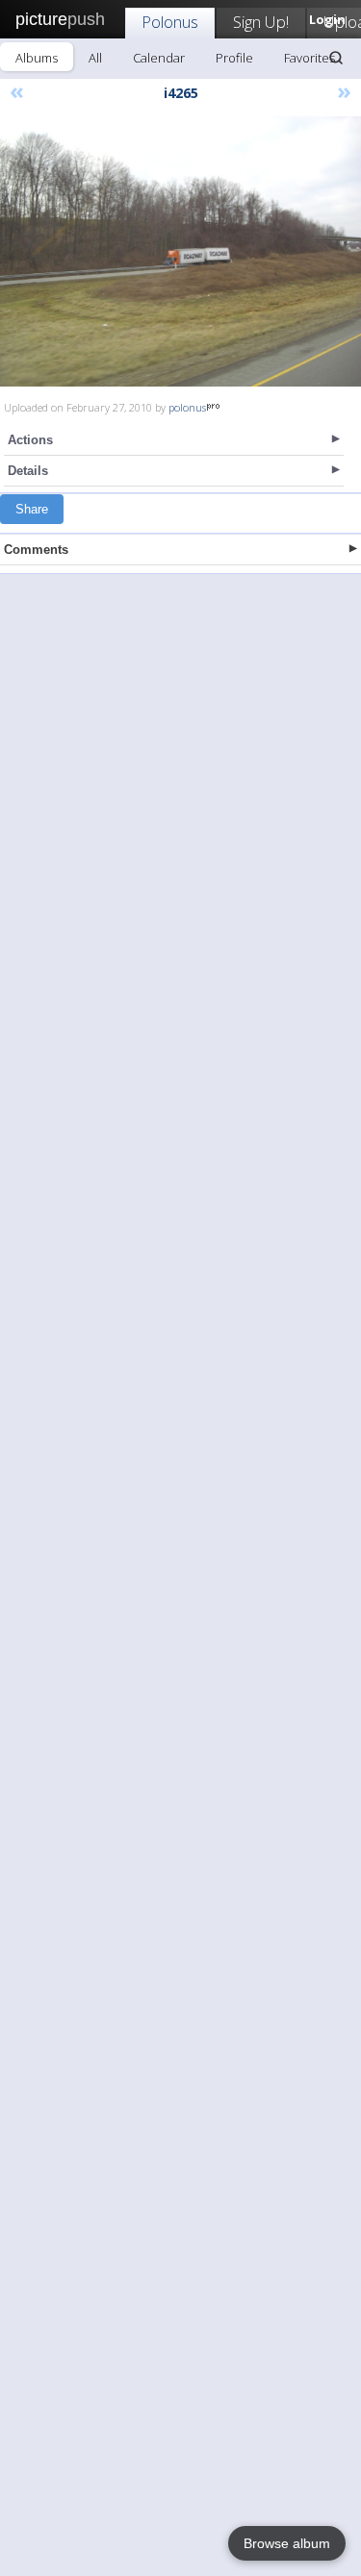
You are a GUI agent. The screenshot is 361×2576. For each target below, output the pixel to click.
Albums (37, 58)
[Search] (336, 58)
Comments (36, 550)
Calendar (159, 58)
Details (28, 471)
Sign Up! (261, 22)
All (95, 58)
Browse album (287, 2543)
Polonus (170, 22)
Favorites (309, 58)
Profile (234, 58)
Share (32, 509)
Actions (30, 440)
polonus (187, 407)
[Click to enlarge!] (180, 251)
